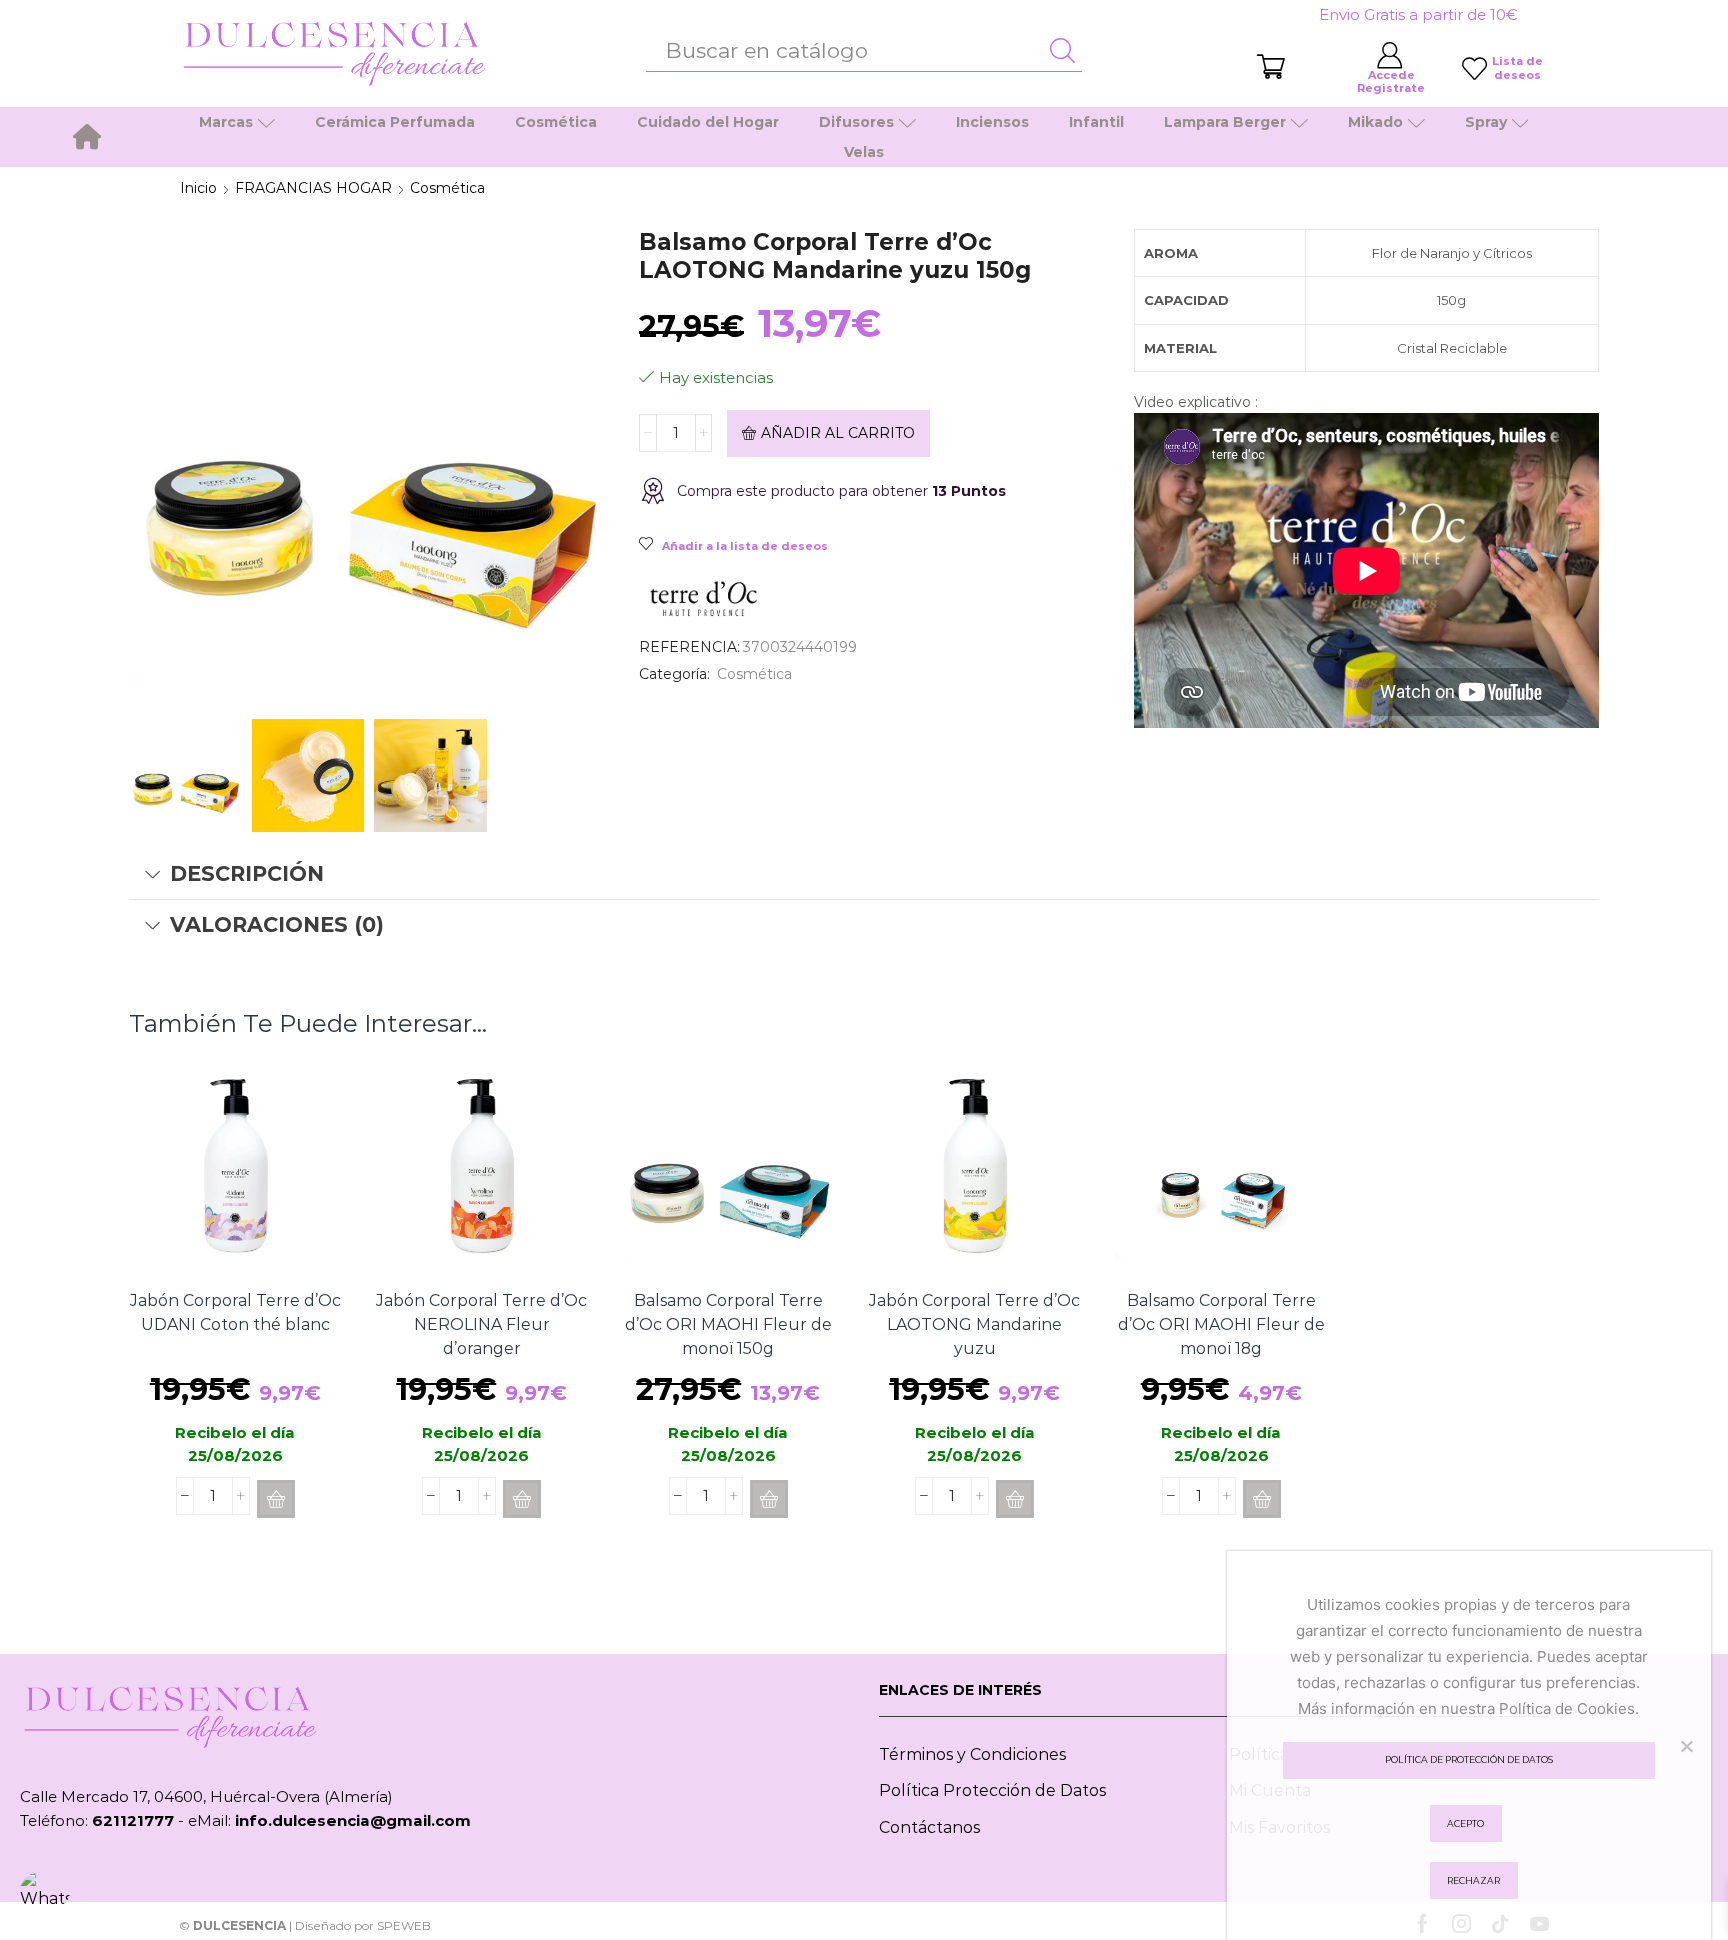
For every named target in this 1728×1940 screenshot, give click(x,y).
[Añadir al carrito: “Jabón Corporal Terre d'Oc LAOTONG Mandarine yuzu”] (1015, 1499)
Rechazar (1473, 1880)
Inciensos (992, 122)
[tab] (864, 874)
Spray (1486, 122)
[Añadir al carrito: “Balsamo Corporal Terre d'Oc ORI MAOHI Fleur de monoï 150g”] (769, 1499)
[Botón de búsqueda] (1062, 51)
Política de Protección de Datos (1469, 1759)
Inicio (198, 188)
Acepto (1465, 1823)
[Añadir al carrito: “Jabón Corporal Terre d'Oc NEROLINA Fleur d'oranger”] (522, 1499)
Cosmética (556, 122)
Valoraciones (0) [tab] (277, 924)
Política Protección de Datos (992, 1790)
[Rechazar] (1686, 1746)
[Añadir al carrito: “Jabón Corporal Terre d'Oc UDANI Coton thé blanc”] (276, 1499)
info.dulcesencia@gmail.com (353, 1820)
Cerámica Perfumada (395, 122)
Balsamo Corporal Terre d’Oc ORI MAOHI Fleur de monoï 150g (728, 1324)
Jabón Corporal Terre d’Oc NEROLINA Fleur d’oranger (481, 1324)
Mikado (1375, 122)
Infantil (1096, 122)
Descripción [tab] (247, 873)
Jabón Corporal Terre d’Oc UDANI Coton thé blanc (235, 1312)
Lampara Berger (1225, 122)
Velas (864, 152)
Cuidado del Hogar (708, 122)
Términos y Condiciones (972, 1754)
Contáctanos (929, 1827)
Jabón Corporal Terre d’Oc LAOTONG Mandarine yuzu (974, 1324)
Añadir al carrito (838, 433)
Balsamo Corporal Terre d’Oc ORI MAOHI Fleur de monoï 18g (1221, 1324)
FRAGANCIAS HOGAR (313, 188)
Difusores (856, 122)
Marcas (226, 122)
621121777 (133, 1820)
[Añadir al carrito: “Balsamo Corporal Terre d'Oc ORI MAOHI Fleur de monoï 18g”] (1262, 1499)
